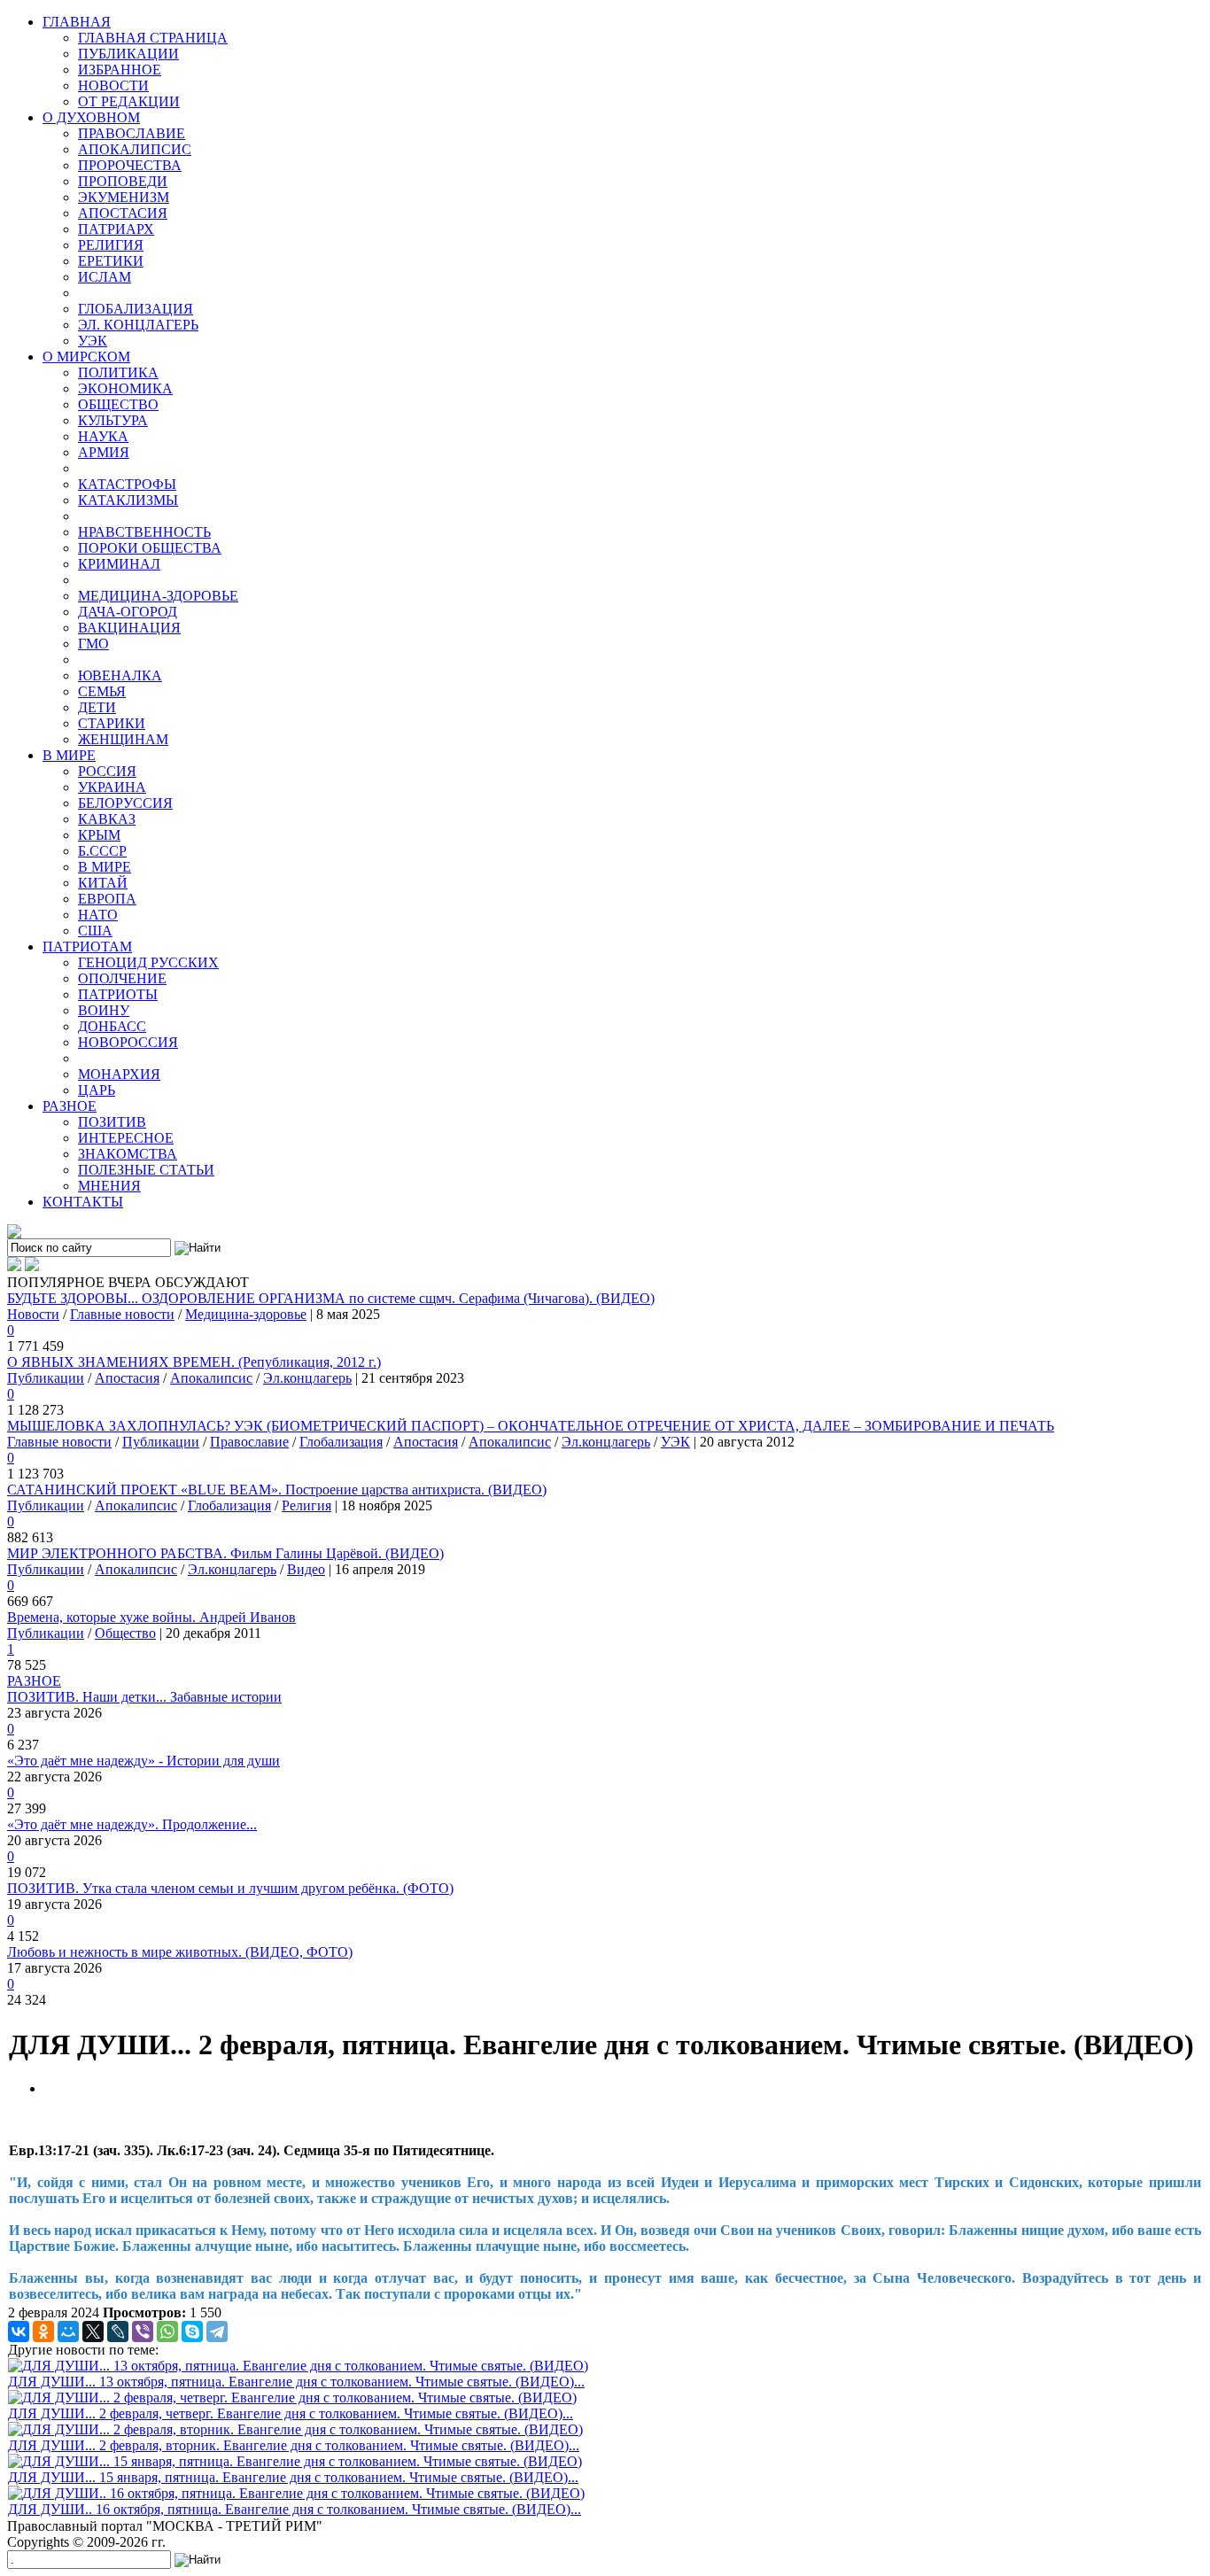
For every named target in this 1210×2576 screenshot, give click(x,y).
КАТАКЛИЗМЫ (128, 500)
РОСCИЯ (107, 771)
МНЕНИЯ (109, 1186)
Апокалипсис (211, 1378)
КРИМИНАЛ (119, 564)
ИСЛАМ (105, 277)
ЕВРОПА (107, 899)
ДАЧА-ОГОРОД (128, 612)
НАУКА (103, 436)
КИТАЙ (103, 883)
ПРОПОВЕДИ (123, 181)
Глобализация (341, 1442)
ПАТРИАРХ (116, 229)
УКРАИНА (112, 787)
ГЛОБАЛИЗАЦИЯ (136, 309)
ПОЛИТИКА (118, 372)
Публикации (46, 1378)
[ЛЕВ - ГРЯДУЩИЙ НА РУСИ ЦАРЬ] (14, 1234)
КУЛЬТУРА (113, 420)
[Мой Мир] (68, 2332)
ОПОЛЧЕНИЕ (122, 978)
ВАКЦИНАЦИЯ (129, 628)
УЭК (93, 341)
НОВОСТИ (113, 85)
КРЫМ (99, 835)
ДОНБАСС (112, 1026)
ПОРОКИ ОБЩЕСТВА (150, 548)
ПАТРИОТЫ (118, 994)
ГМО (93, 644)
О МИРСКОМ (86, 357)
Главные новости (122, 1314)
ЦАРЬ (97, 1090)
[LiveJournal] (118, 2332)
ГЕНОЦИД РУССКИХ (148, 962)
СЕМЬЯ (102, 691)
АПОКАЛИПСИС (135, 149)
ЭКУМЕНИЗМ (124, 197)
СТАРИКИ (112, 723)
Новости (33, 1314)
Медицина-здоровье (246, 1314)
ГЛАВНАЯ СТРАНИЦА (153, 38)
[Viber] (143, 2332)
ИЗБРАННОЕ (120, 70)
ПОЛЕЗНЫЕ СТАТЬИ (146, 1170)
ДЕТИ (97, 707)
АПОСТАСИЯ (123, 213)
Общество (125, 1633)
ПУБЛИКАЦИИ (128, 54)
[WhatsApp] (167, 2332)
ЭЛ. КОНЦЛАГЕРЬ (138, 325)
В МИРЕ (69, 755)
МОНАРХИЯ (119, 1074)
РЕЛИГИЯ (111, 245)
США (95, 931)
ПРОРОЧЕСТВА (130, 165)
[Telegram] (217, 2332)
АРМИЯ (104, 452)
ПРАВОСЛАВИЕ (132, 133)
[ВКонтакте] (19, 2332)
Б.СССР (102, 851)
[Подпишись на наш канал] (14, 1266)
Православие (249, 1442)
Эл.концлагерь (307, 1378)
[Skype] (192, 2332)
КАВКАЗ (107, 819)
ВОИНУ (104, 1010)
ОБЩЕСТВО (118, 404)
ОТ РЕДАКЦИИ (129, 101)
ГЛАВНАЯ (77, 22)
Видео (306, 1569)
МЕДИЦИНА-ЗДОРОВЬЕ (158, 596)
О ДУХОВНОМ (91, 117)
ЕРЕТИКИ (111, 261)
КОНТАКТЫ (83, 1202)
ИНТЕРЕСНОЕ (126, 1138)
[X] (93, 2332)
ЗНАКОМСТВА (128, 1154)
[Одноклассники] (43, 2332)
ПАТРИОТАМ (87, 947)
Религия (306, 1505)
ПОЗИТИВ (112, 1122)
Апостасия (127, 1378)
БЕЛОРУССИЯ (125, 803)
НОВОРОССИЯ (128, 1042)
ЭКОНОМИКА (125, 388)
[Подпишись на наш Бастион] (32, 1266)
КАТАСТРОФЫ (127, 484)
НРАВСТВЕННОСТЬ (144, 532)
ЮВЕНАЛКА (120, 675)
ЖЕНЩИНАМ (123, 739)
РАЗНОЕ (70, 1106)
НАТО (98, 915)
